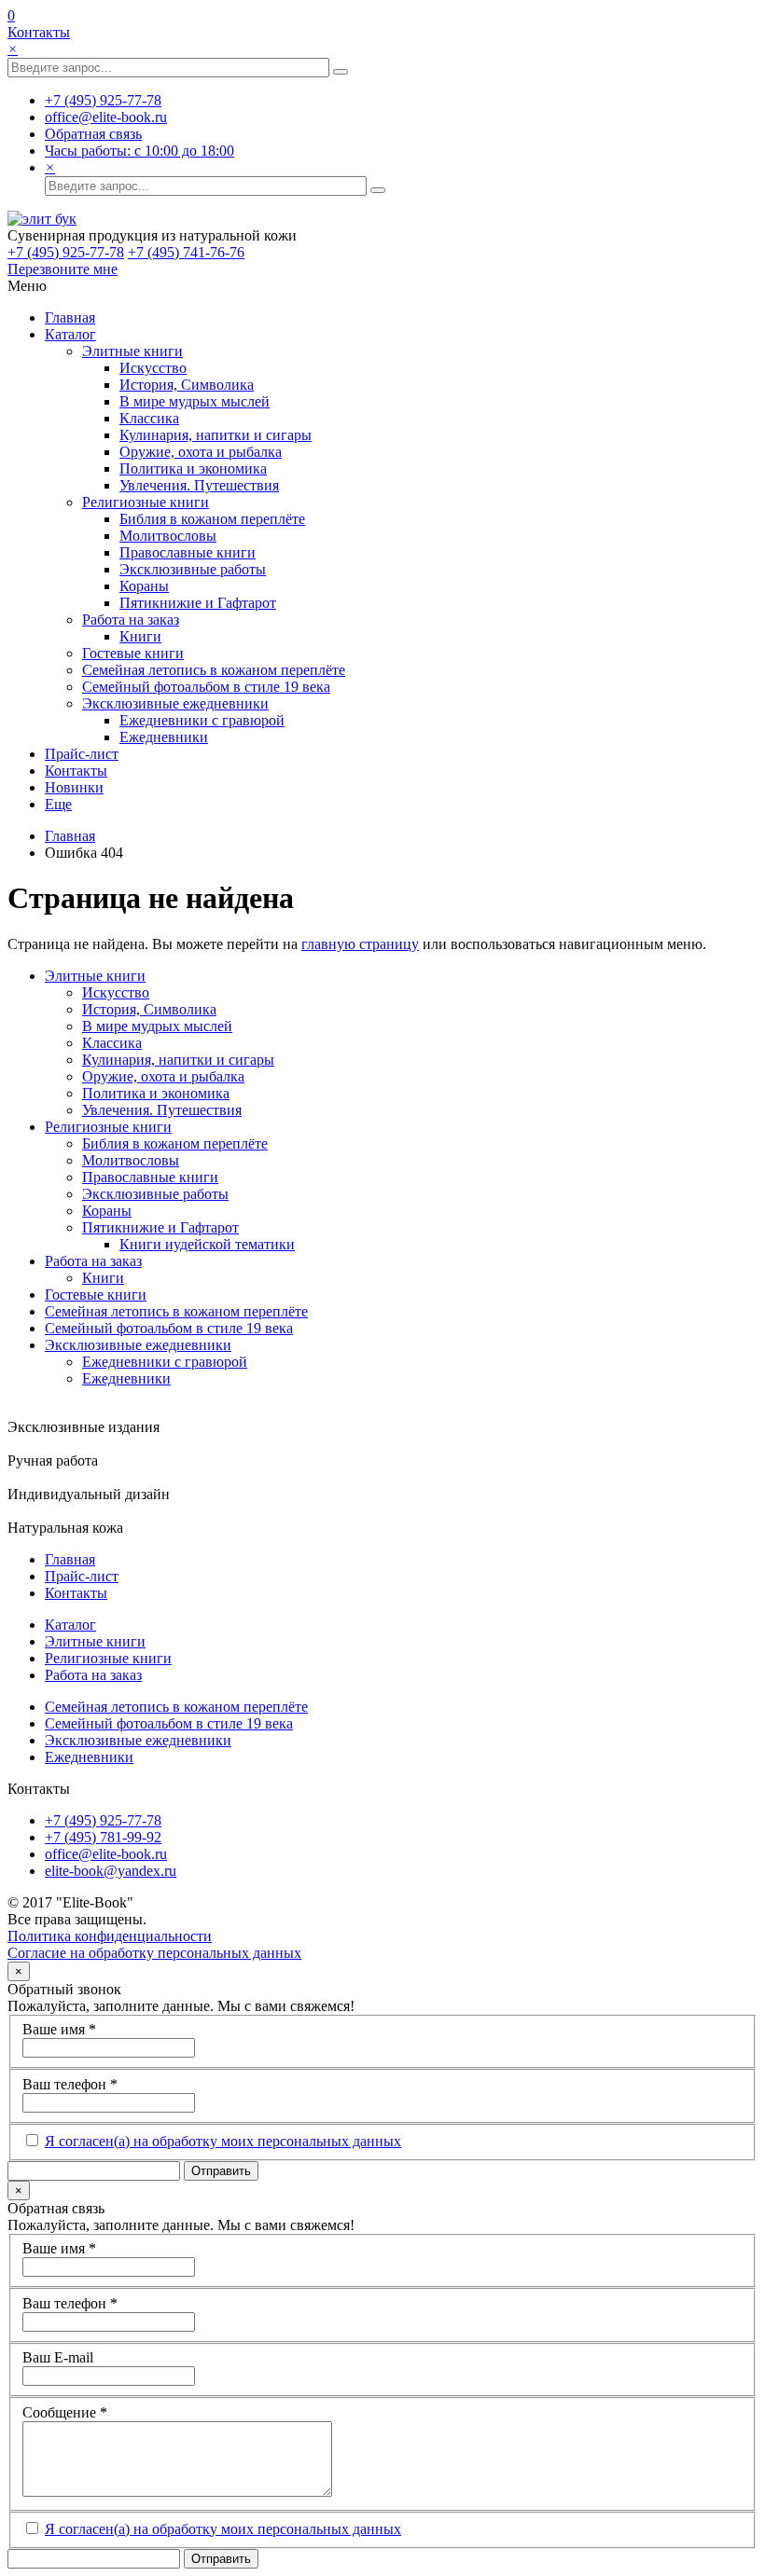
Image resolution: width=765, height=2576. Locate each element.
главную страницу (360, 944)
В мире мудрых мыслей (195, 401)
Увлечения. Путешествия (199, 485)
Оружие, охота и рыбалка (201, 452)
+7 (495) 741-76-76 (186, 252)
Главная (70, 317)
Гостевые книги (133, 653)
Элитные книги (132, 351)
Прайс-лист (82, 754)
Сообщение (65, 2412)
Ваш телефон (70, 2084)
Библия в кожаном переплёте (212, 519)
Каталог (70, 334)
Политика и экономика (193, 468)
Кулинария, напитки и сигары (216, 435)
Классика (149, 418)
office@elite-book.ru (106, 1854)
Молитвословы (168, 536)
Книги (140, 636)
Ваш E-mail (58, 2357)
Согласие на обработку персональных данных (154, 1953)
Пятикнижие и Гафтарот (198, 603)
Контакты (39, 32)
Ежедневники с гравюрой (202, 720)
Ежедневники (164, 737)
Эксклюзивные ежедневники (175, 703)
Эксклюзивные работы (193, 569)
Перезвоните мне (63, 269)
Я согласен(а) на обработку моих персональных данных (223, 2141)
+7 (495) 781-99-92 (103, 1837)
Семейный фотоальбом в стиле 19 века (206, 687)
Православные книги (188, 552)
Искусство (153, 368)
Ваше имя (59, 2029)
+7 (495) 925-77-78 (66, 252)
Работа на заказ (131, 620)
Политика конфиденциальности (110, 1936)
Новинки (74, 787)
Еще (58, 804)
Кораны (144, 586)
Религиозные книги (146, 502)
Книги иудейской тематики (207, 1244)
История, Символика (187, 385)
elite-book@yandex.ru (111, 1871)
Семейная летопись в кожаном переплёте (214, 670)
